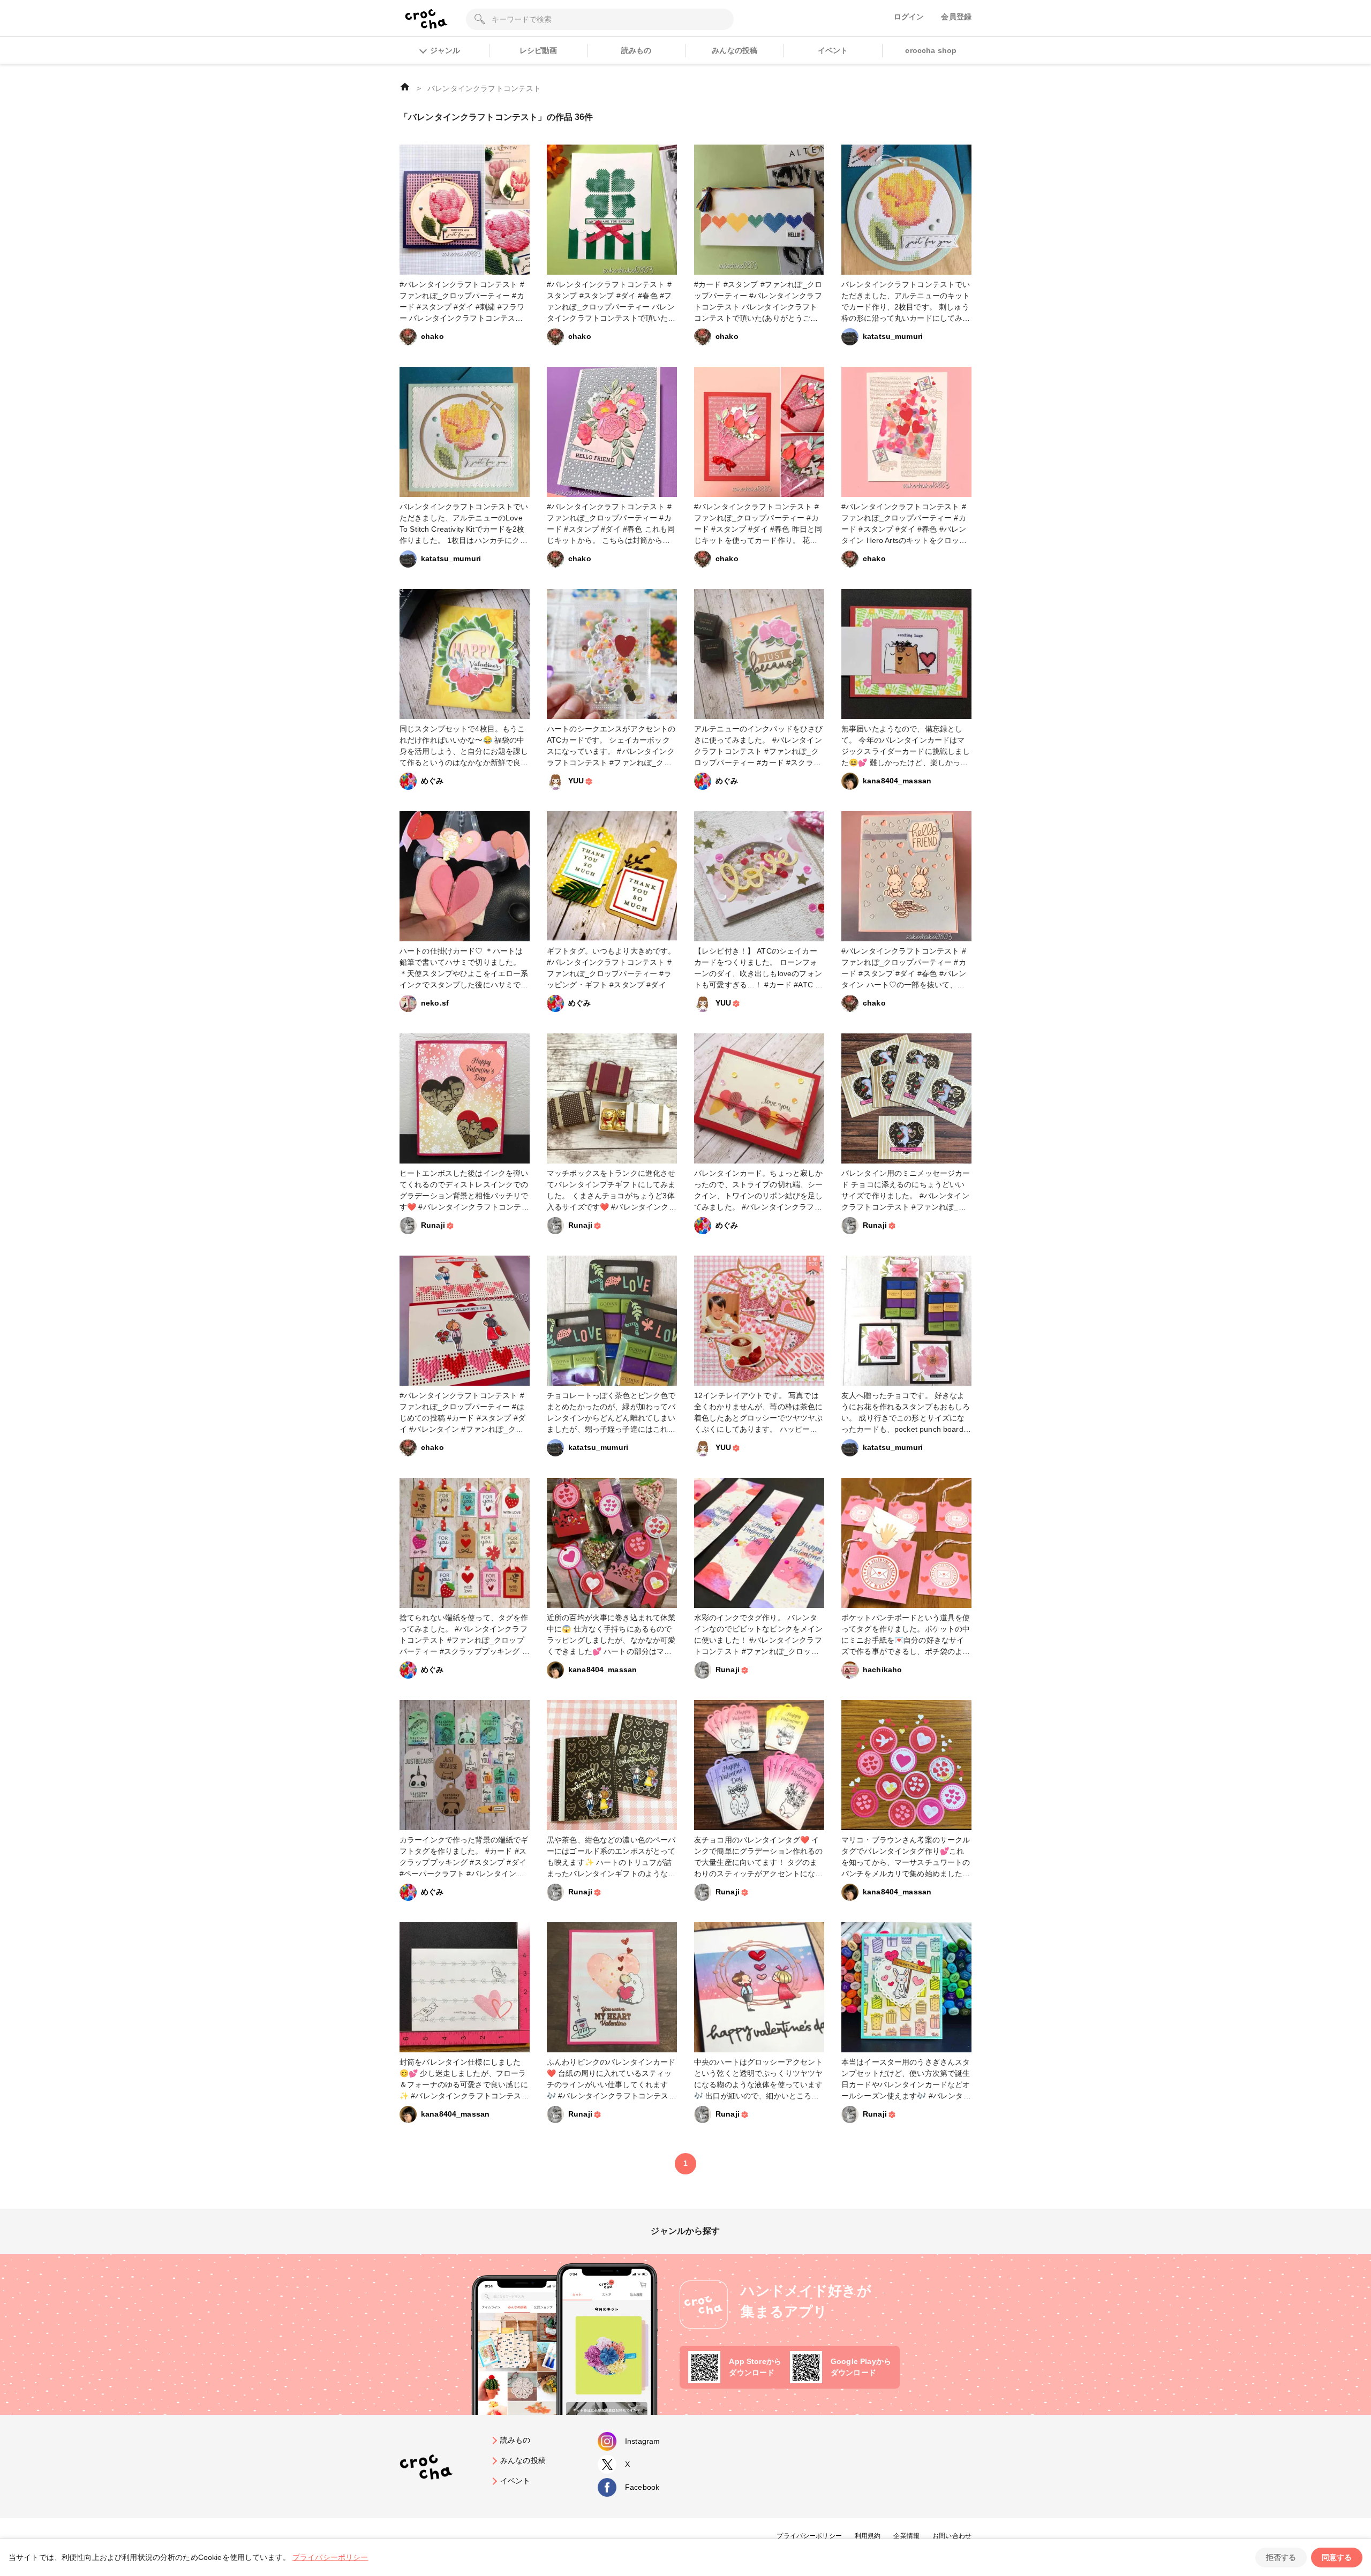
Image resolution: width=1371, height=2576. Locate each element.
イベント (833, 50)
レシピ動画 (538, 50)
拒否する (1281, 2557)
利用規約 (868, 2536)
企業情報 (906, 2536)
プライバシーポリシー (809, 2536)
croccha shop (931, 50)
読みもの (636, 50)
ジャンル (445, 50)
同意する (1337, 2557)
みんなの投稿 (735, 50)
